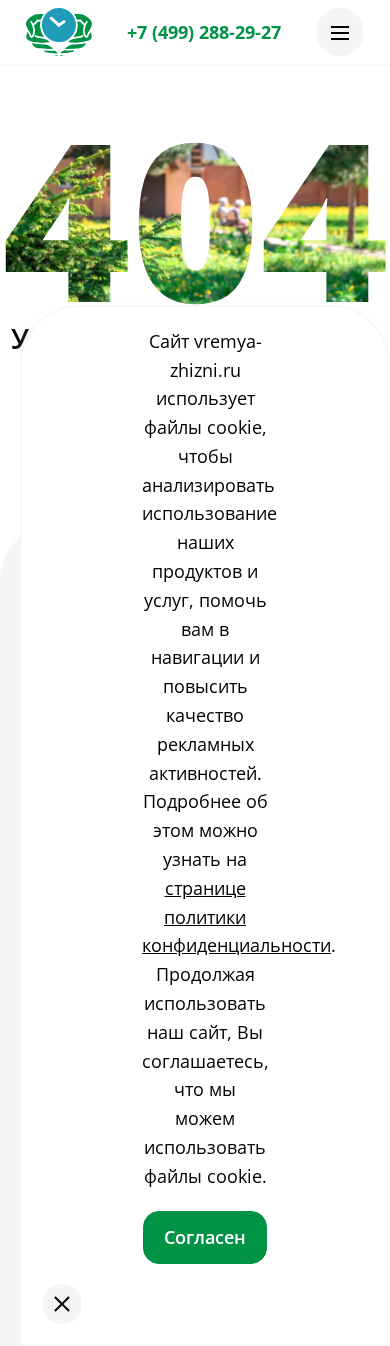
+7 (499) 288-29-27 (204, 32)
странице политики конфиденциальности (236, 917)
